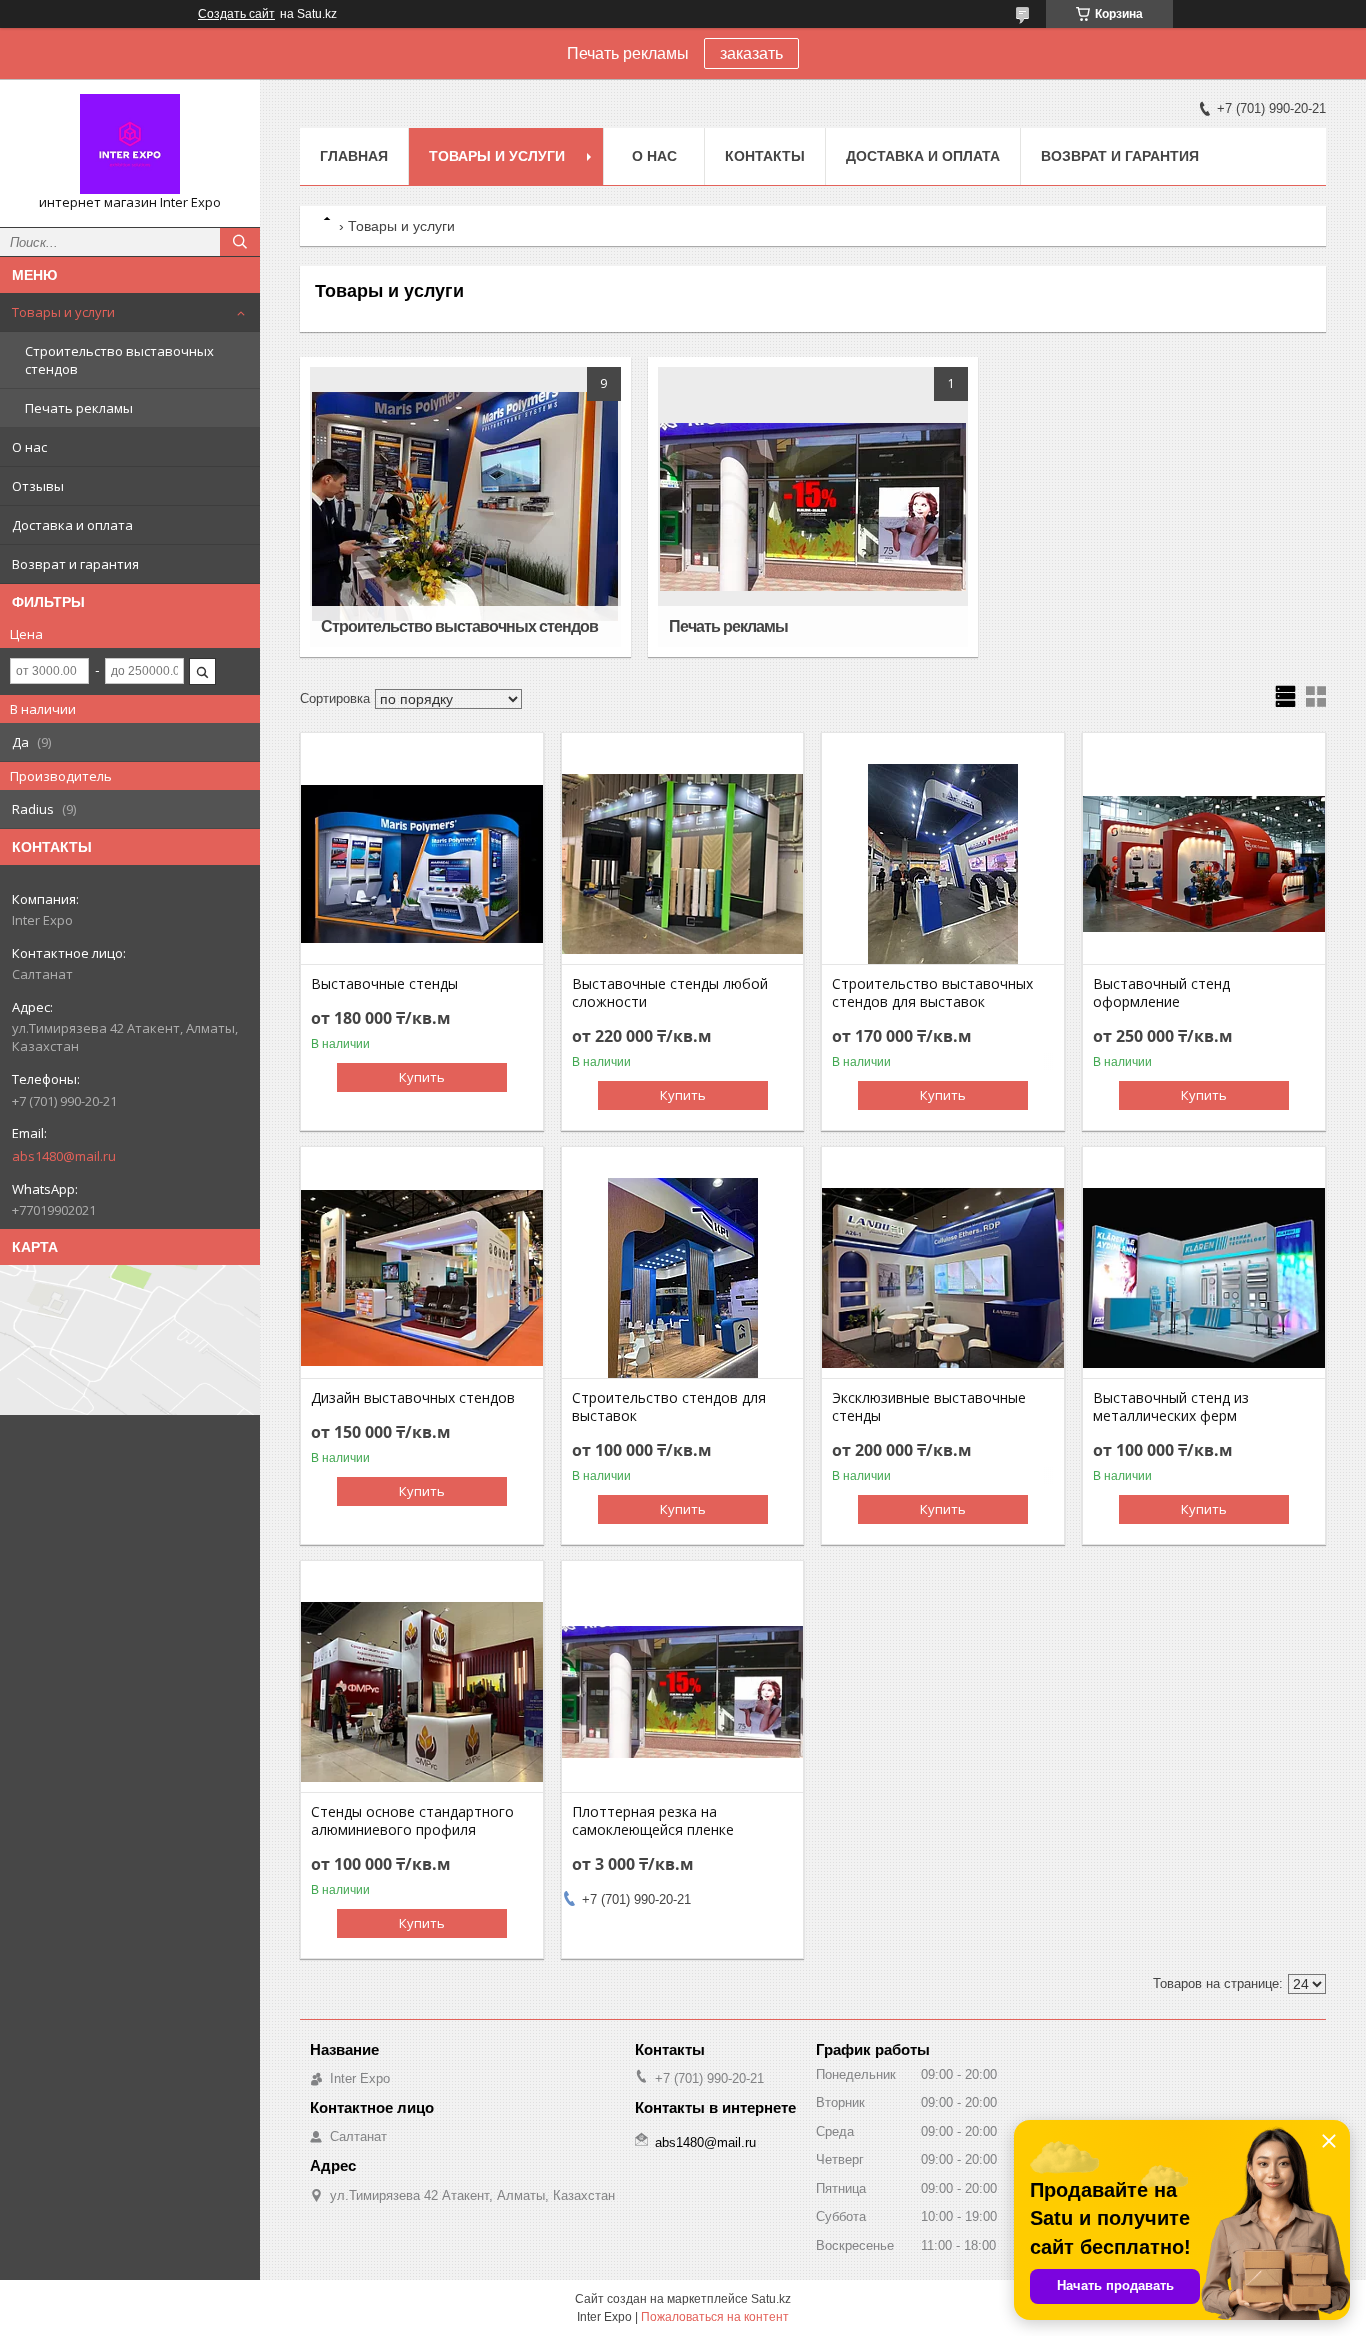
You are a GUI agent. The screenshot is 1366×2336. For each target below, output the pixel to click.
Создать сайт (236, 14)
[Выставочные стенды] (422, 864)
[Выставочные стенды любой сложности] (683, 864)
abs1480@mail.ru (64, 1156)
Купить (422, 1077)
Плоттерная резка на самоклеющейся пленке (653, 1821)
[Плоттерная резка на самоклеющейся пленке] (683, 1692)
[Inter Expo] (130, 144)
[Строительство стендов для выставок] (683, 1278)
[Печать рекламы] (813, 507)
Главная (354, 156)
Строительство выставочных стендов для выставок (932, 993)
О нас (29, 447)
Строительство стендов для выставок (669, 1407)
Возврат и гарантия (75, 564)
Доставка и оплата (72, 525)
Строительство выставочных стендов (119, 360)
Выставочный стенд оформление (1161, 993)
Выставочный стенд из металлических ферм (1171, 1407)
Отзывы (38, 486)
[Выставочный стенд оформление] (1204, 864)
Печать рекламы (79, 408)
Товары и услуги (63, 312)
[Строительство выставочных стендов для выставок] (943, 864)
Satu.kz (771, 2299)
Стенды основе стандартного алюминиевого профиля (412, 1821)
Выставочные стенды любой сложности (670, 993)
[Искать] (240, 242)
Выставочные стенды (384, 984)
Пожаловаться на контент (715, 2317)
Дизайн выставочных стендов (413, 1398)
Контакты (765, 156)
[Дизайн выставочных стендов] (422, 1278)
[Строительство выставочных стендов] (465, 507)
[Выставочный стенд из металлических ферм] (1204, 1278)
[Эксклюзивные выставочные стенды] (943, 1278)
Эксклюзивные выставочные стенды (929, 1407)
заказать (751, 53)
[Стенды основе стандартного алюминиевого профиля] (422, 1692)
